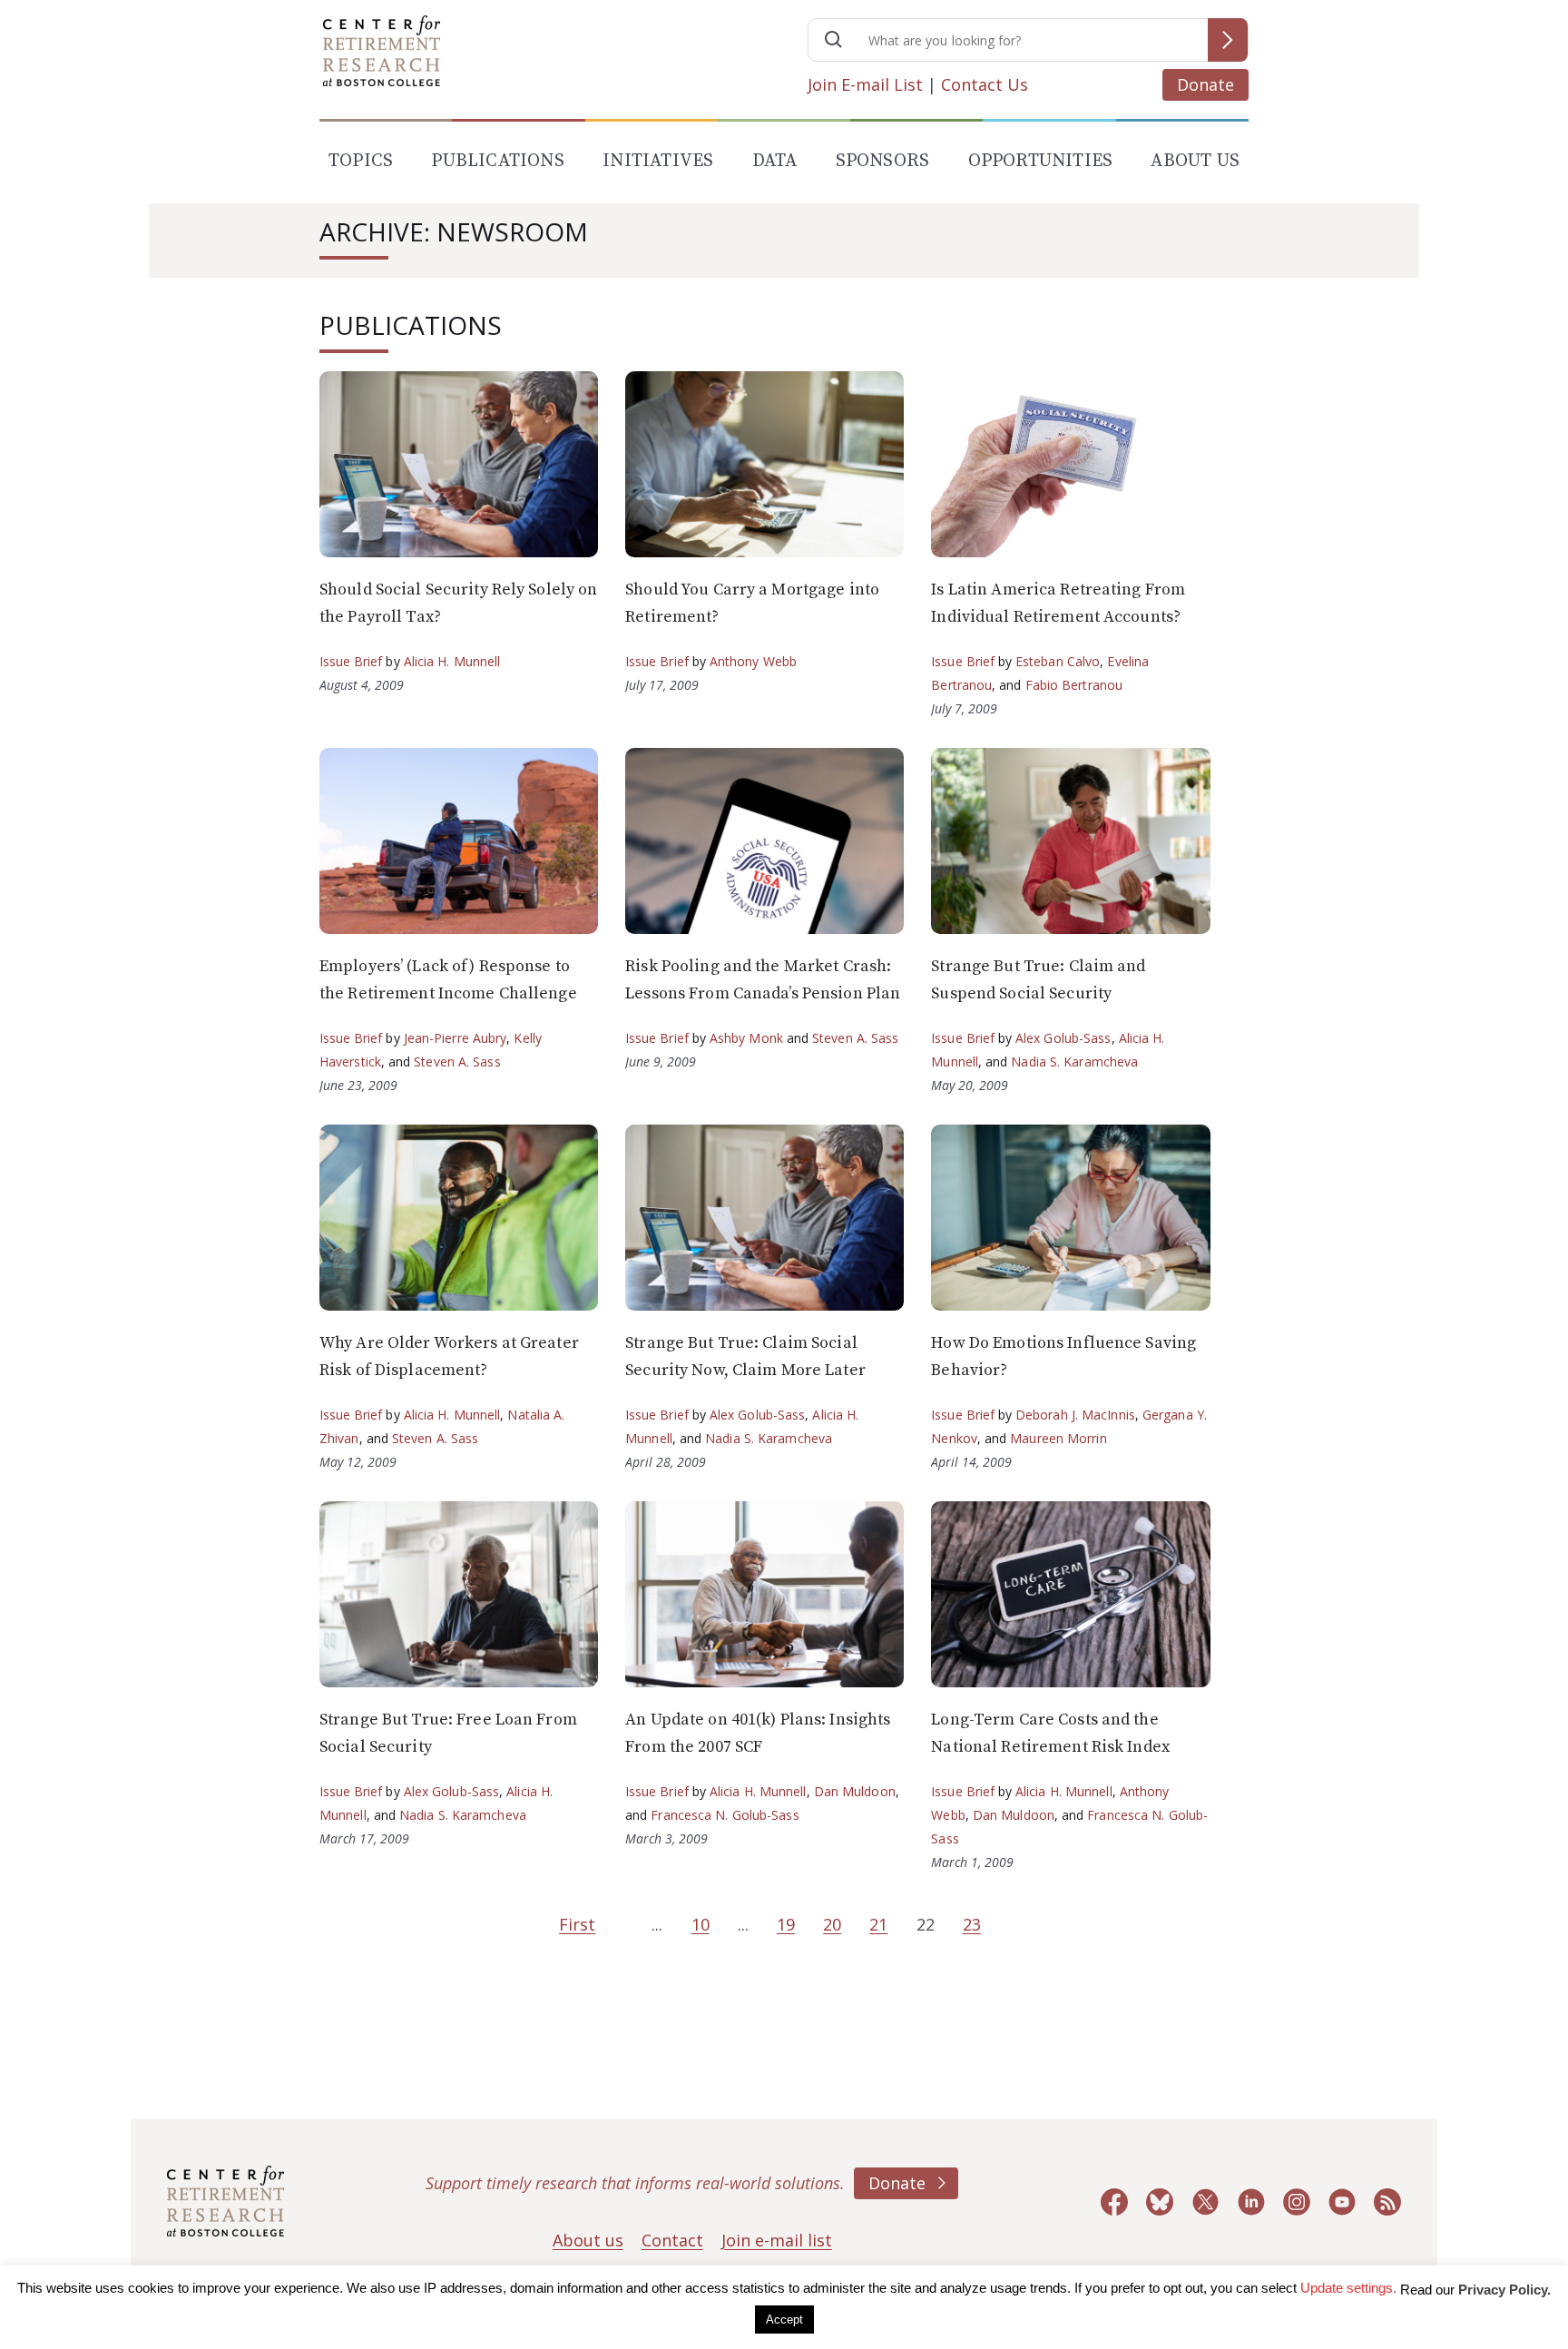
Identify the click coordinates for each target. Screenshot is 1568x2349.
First (577, 1924)
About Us (1195, 161)
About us (588, 2240)
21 (878, 1924)
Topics (361, 161)
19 (786, 1924)
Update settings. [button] (1348, 2288)
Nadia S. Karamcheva (1074, 1061)
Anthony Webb (753, 661)
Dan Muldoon (855, 1791)
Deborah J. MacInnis (1075, 1415)
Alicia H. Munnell (452, 661)
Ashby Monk (746, 1038)
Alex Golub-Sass (1063, 1038)
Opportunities (1041, 161)
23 (972, 1924)
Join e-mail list (777, 2240)
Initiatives (658, 161)
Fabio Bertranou (1074, 685)
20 (832, 1924)
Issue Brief (351, 661)
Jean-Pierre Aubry (456, 1038)
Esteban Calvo (1058, 661)
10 (701, 1924)
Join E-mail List (865, 84)
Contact (672, 2240)
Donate (1205, 84)
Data (775, 161)
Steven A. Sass (457, 1061)
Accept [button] (784, 2320)
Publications (497, 161)
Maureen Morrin (1058, 1438)
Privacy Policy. (1504, 2290)
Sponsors (883, 161)
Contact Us (985, 84)
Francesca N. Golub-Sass (725, 1815)
